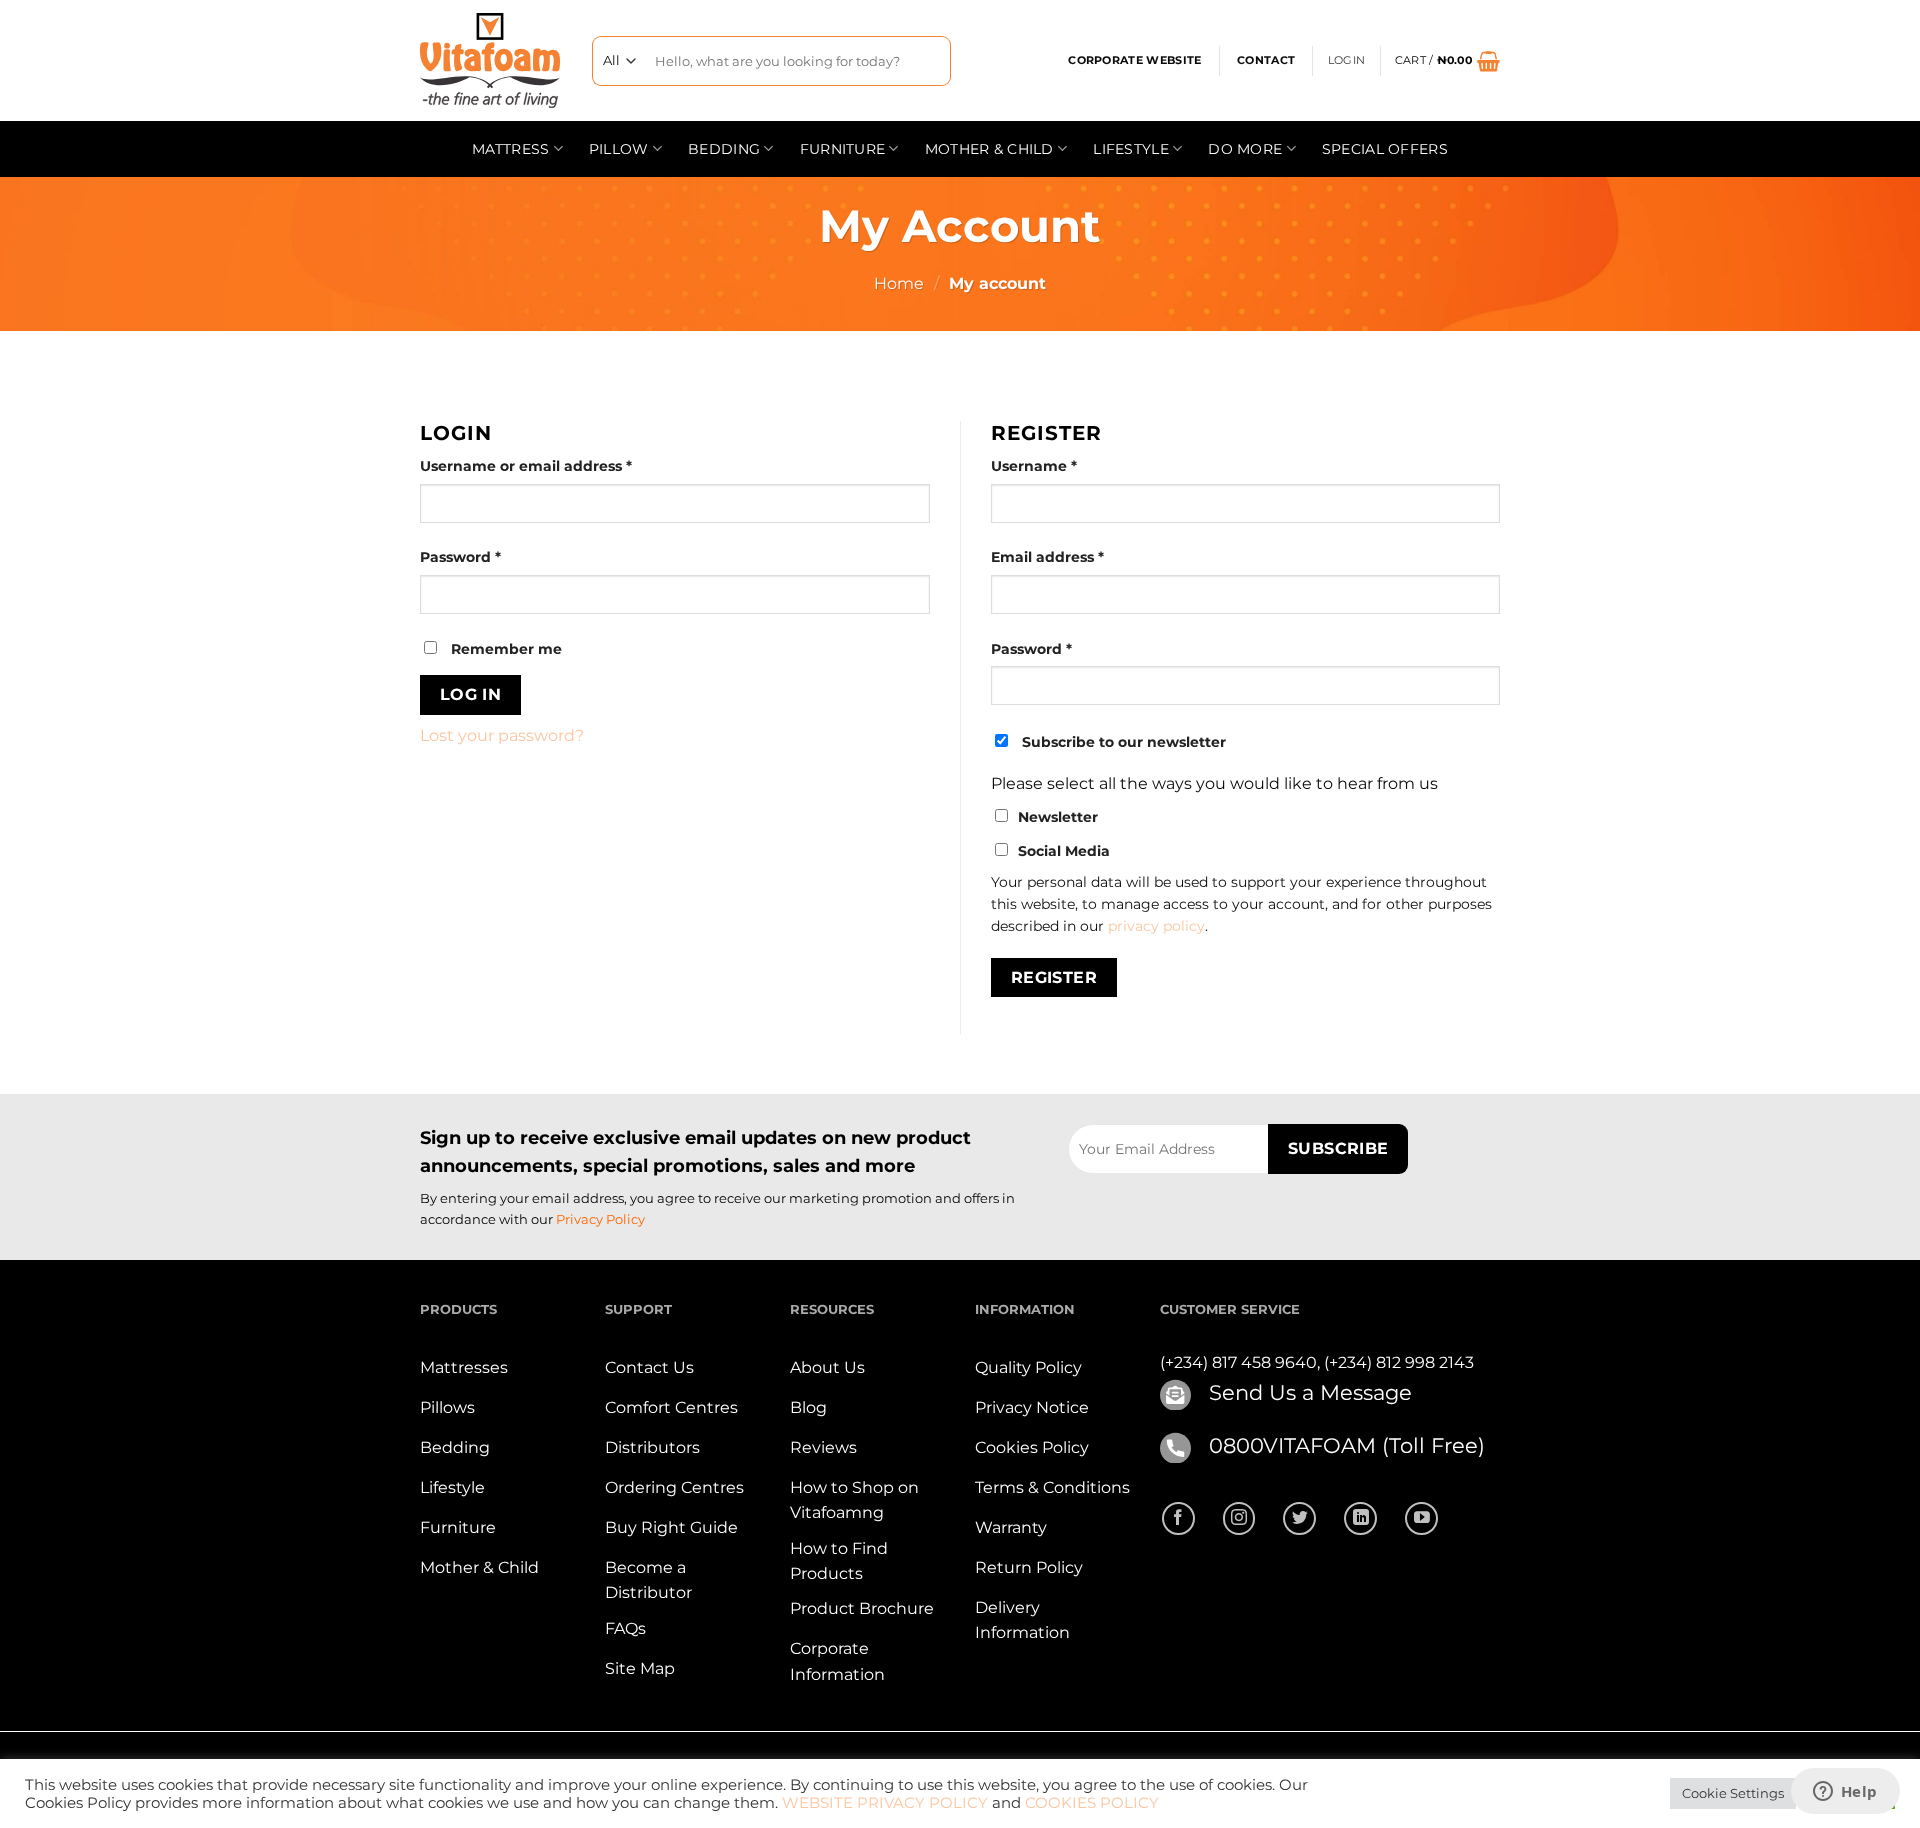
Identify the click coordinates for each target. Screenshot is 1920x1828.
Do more (1245, 149)
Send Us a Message (1310, 1392)
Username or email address (559, 465)
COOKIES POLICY (1092, 1803)
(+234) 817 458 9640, (1242, 1362)
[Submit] (928, 60)
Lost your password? (502, 735)
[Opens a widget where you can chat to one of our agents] (1845, 1793)
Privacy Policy (600, 1219)
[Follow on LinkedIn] (1360, 1518)
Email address (1081, 556)
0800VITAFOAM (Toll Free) (1347, 1445)
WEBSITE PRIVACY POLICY (885, 1803)
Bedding (724, 149)
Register (1054, 977)
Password (494, 556)
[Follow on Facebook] (1178, 1518)
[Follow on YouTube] (1421, 1518)
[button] (1447, 61)
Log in (471, 694)
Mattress (510, 149)
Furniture (843, 149)
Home (899, 283)
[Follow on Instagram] (1239, 1518)
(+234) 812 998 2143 (1399, 1362)
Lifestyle (1131, 149)
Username (1067, 465)
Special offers (1385, 149)
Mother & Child (989, 149)
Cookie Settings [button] (1733, 1793)
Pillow (619, 149)
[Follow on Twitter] (1299, 1518)
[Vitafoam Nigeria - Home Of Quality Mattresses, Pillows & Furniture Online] (491, 60)
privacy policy (1156, 926)
